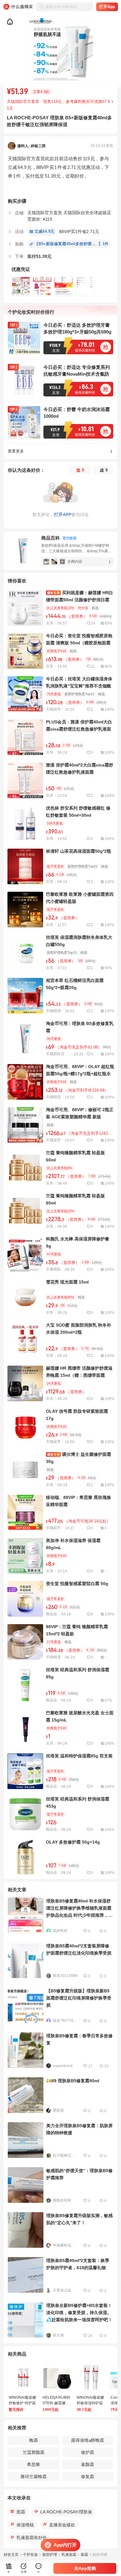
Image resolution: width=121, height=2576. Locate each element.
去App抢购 (85, 2568)
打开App (107, 7)
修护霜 (87, 2452)
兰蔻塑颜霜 (34, 2452)
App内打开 (65, 2545)
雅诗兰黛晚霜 (34, 2477)
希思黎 (34, 2464)
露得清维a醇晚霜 (87, 2440)
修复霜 (87, 2477)
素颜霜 (87, 2464)
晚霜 (34, 2440)
